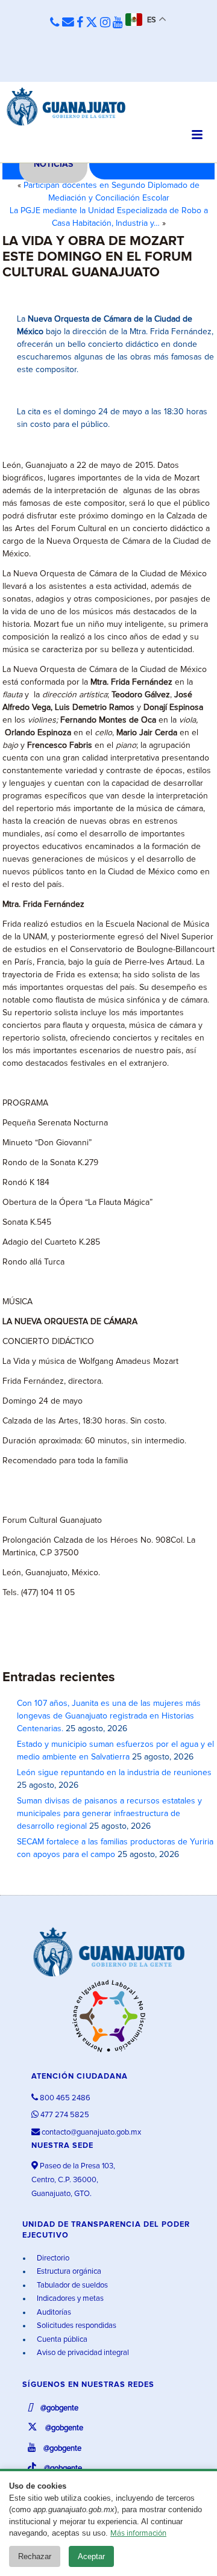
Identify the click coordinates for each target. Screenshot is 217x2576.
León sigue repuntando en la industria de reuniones (114, 1773)
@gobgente (58, 2408)
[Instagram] (105, 23)
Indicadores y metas (69, 2299)
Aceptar (91, 2556)
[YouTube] (118, 23)
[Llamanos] (55, 23)
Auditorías (53, 2313)
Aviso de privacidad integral (82, 2353)
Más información (138, 2534)
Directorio (52, 2258)
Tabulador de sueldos (71, 2285)
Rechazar (35, 2556)
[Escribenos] (68, 23)
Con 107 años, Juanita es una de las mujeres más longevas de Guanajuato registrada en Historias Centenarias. (109, 1716)
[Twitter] (92, 23)
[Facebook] (80, 23)
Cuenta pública (61, 2340)
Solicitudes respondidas (76, 2326)
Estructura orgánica (68, 2272)
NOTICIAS (53, 164)
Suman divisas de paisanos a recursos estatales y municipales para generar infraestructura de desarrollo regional (109, 1814)
